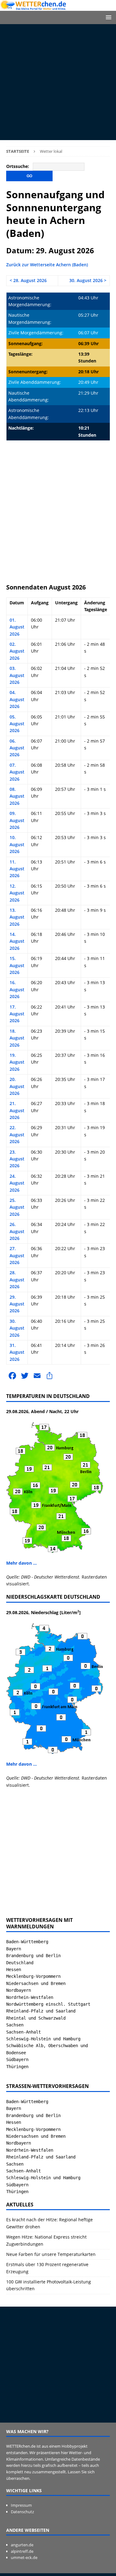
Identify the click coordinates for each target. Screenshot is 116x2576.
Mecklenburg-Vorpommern (33, 1976)
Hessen (14, 1970)
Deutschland (20, 1963)
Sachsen (15, 2025)
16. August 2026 (17, 989)
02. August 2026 (17, 651)
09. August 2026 (17, 820)
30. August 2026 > (88, 280)
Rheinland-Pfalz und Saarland (41, 2011)
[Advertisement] (58, 82)
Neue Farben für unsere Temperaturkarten (51, 2254)
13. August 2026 (17, 917)
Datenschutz (22, 2512)
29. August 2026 (17, 1304)
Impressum (21, 2505)
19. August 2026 (17, 1062)
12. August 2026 (17, 893)
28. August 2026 (17, 1279)
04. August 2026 (17, 699)
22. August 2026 (17, 1134)
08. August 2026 (17, 796)
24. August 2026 (17, 1183)
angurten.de (22, 2545)
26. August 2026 (17, 1231)
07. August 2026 (17, 772)
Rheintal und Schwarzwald (36, 2018)
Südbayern (17, 2060)
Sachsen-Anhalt (24, 2032)
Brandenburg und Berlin (33, 1956)
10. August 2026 (17, 844)
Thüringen (17, 2067)
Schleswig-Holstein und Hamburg (43, 2039)
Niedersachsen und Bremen (36, 1983)
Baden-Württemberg (27, 1942)
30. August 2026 (17, 1328)
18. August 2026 (17, 1038)
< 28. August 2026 (28, 280)
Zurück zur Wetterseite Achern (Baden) (47, 265)
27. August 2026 (17, 1255)
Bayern (14, 1949)
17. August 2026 (17, 1014)
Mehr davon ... (21, 1563)
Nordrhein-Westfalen (30, 1997)
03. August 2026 (17, 675)
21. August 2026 (17, 1110)
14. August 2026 (17, 941)
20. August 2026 (17, 1086)
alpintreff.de (22, 2551)
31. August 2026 (17, 1352)
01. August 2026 (17, 627)
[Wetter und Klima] (58, 7)
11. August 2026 (17, 869)
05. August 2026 (17, 724)
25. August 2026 (17, 1207)
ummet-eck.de (24, 2557)
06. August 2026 (17, 748)
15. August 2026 (17, 965)
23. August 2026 (17, 1159)
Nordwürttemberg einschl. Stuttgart (48, 2004)
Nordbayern (19, 1990)
